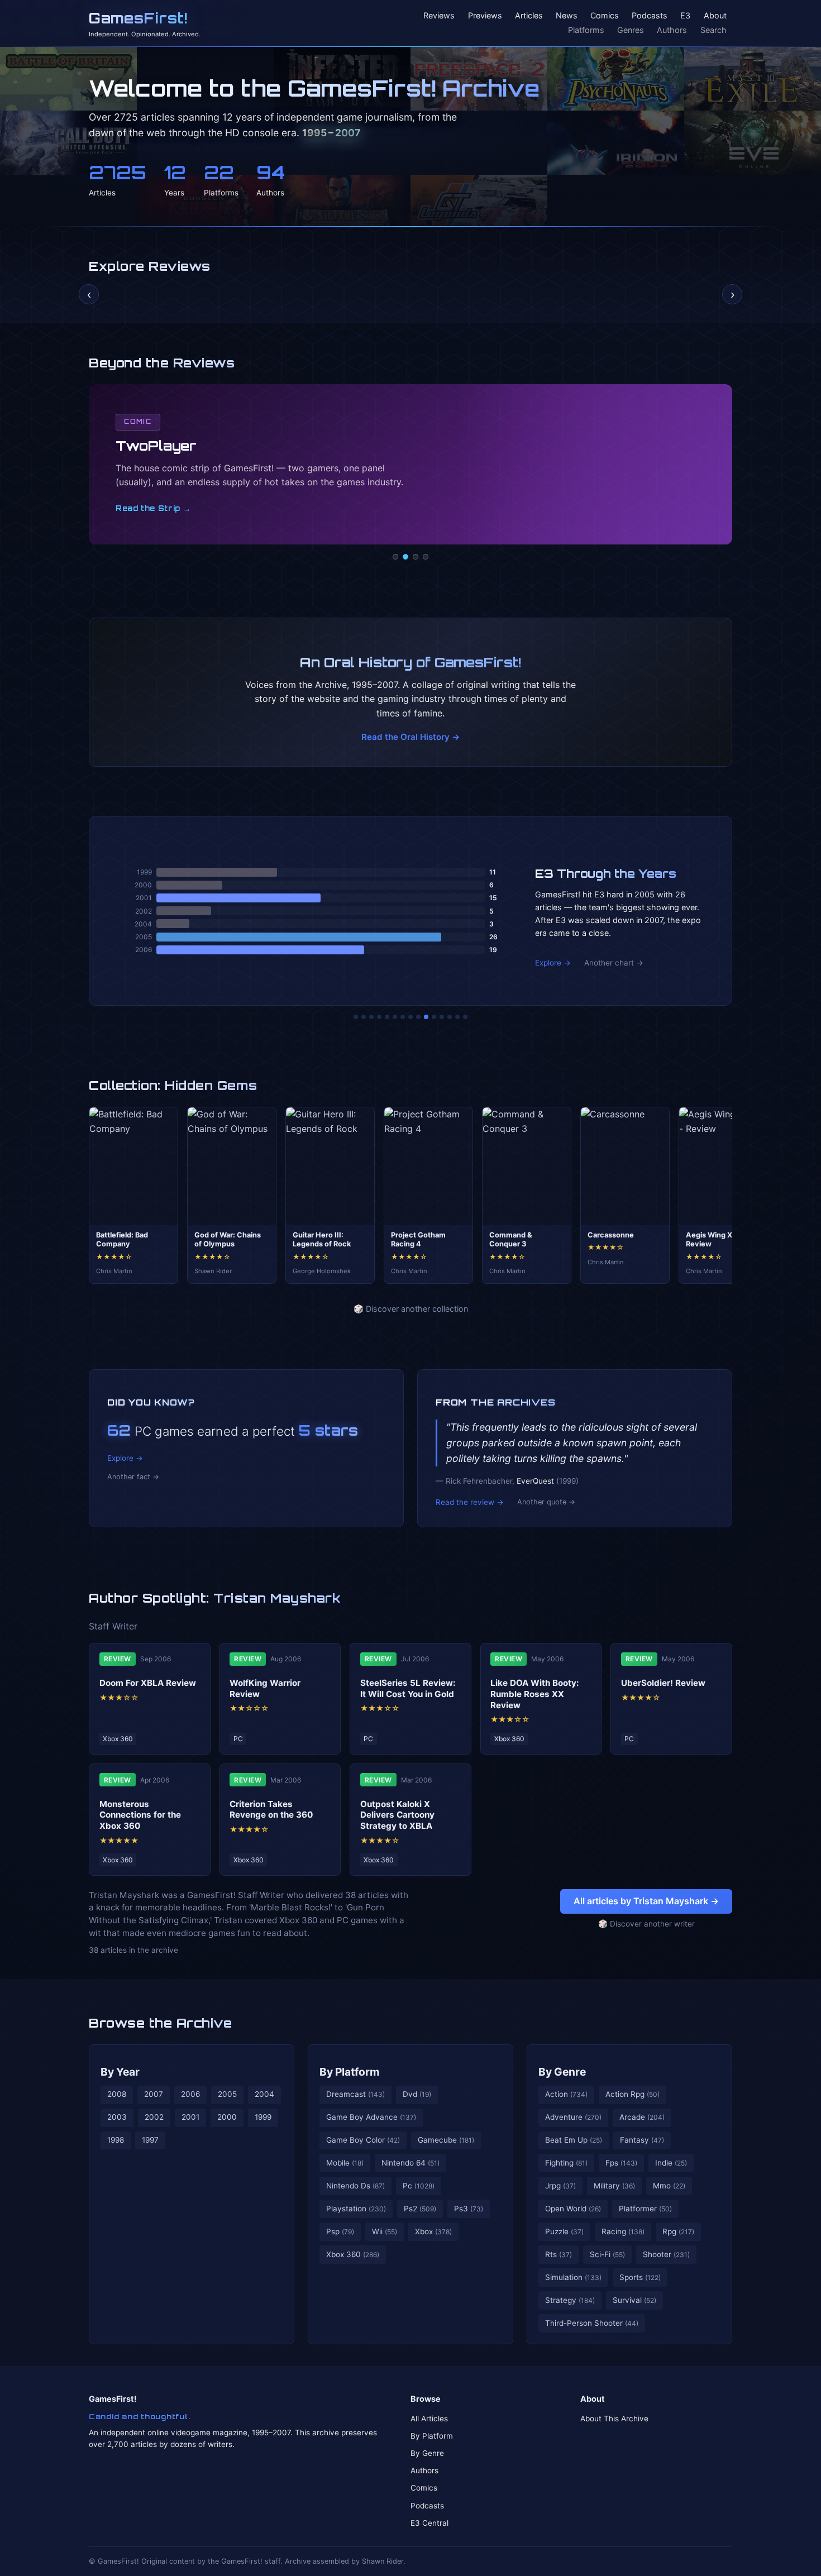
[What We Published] (457, 1017)
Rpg (678, 2231)
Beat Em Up (574, 2140)
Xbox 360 (353, 2254)
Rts (559, 2254)
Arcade (642, 2117)
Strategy (570, 2300)
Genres (631, 30)
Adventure (573, 2117)
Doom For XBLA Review (148, 1683)
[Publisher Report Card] (371, 1017)
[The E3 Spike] (442, 1017)
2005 (227, 2094)
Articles (529, 16)
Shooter (666, 2254)
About (715, 16)
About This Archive (614, 2419)
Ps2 (420, 2209)
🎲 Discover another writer (646, 1924)
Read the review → (470, 1502)
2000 (227, 2117)
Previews (485, 16)
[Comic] (405, 557)
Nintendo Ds (355, 2186)
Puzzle (564, 2231)
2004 (264, 2094)
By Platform (350, 2072)
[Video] (416, 557)
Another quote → (546, 1502)
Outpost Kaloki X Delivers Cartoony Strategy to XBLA (397, 1815)
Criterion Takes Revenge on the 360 (271, 1810)
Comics (605, 16)
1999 (263, 2117)
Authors (672, 30)
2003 (117, 2117)
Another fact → (133, 1477)
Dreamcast (355, 2094)
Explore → (553, 963)
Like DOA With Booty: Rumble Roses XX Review (535, 1694)
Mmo (669, 2186)
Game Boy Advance (371, 2117)
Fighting (566, 2163)
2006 (190, 2094)
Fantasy (642, 2140)
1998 (116, 2140)
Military (614, 2186)
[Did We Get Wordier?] (434, 1017)
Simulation (573, 2277)
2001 (190, 2117)
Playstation (356, 2209)
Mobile (345, 2163)
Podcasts (650, 16)
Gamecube (446, 2140)
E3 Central (429, 2523)
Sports (640, 2277)
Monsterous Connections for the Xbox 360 (140, 1815)
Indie (671, 2163)
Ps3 (469, 2209)
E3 (685, 16)
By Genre (562, 2072)
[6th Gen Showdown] (403, 1017)
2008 (117, 2094)
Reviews (439, 16)
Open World (573, 2209)
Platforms (586, 30)
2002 (154, 2117)
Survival (634, 2300)
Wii (385, 2231)
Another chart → (614, 963)
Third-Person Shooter (592, 2323)
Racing (623, 2231)
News (567, 16)
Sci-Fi (607, 2254)
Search (713, 30)
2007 (154, 2094)
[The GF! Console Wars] (356, 1017)
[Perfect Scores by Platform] (450, 1017)
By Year (120, 2072)
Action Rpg (633, 2094)
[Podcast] (395, 557)
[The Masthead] (410, 1017)
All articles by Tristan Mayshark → (646, 1901)
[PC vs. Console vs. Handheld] (465, 1017)
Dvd (417, 2094)
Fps (621, 2163)
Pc (419, 2186)
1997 (150, 2140)
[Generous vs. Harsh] (418, 1017)
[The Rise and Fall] (387, 1017)
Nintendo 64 (410, 2163)
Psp (340, 2231)
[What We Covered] (395, 1017)
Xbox (433, 2231)
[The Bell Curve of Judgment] (379, 1017)
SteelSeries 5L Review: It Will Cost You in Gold (408, 1688)
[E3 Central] (426, 557)
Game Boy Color (363, 2140)
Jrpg (560, 2186)
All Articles (429, 2419)
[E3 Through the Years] (426, 1017)
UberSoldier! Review (663, 1683)
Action (566, 2094)
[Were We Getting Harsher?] (364, 1017)
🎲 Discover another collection (411, 1309)
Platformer (645, 2209)
